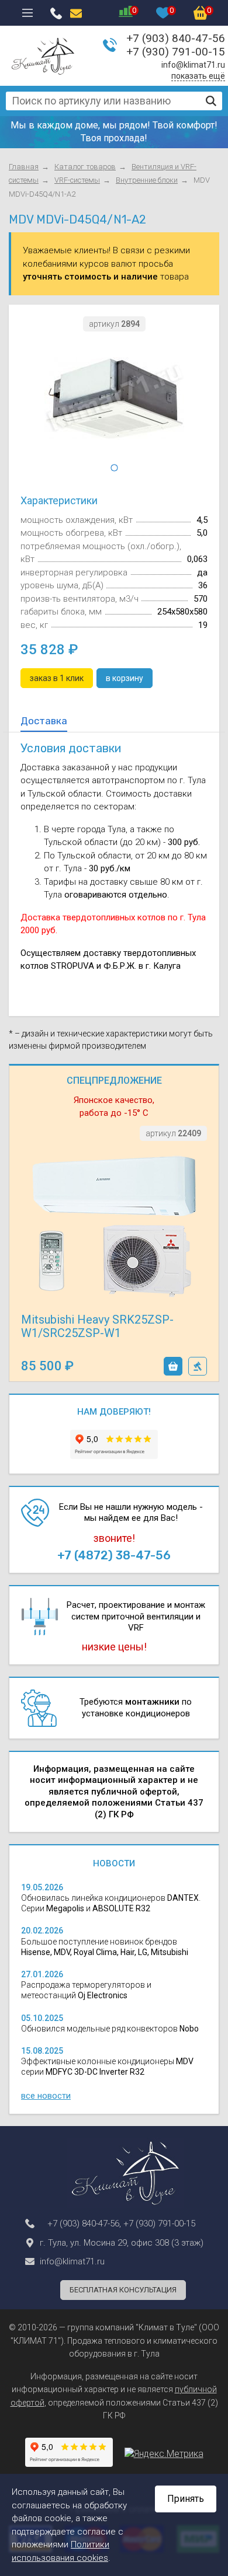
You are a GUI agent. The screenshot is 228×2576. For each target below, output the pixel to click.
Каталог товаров (85, 167)
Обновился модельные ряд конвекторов (110, 2029)
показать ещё (198, 76)
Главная (24, 167)
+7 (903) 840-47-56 (176, 38)
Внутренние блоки (147, 180)
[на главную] (43, 56)
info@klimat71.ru (193, 65)
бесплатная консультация (123, 2290)
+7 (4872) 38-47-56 (114, 1555)
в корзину (173, 1366)
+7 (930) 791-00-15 (176, 52)
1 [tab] (114, 468)
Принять (186, 2499)
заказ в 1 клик (198, 1366)
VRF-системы (77, 180)
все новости (46, 2096)
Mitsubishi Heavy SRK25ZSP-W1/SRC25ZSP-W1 (97, 1326)
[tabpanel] (114, 398)
